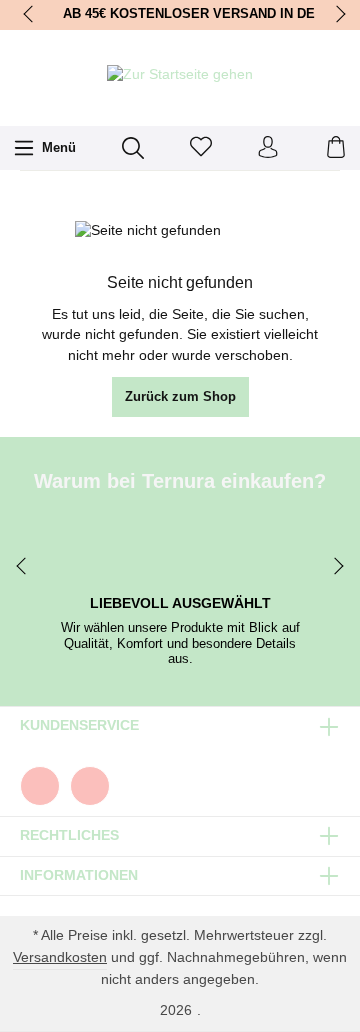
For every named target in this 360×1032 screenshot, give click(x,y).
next (335, 15)
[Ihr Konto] (268, 148)
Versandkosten (60, 957)
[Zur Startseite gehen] (180, 75)
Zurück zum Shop (180, 397)
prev (30, 15)
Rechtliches (69, 836)
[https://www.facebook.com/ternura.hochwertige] (40, 786)
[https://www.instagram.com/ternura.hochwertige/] (90, 786)
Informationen (79, 876)
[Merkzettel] (201, 148)
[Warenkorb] (336, 148)
